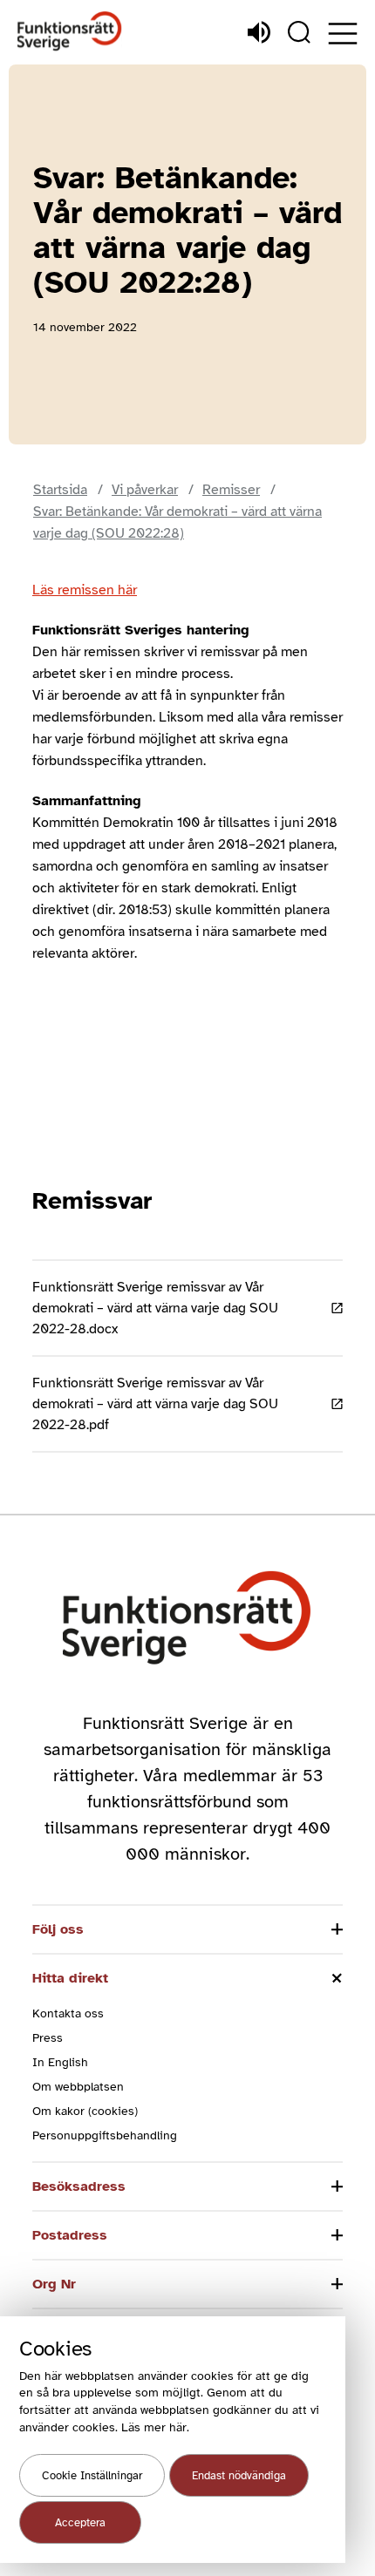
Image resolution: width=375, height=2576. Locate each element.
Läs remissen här (85, 590)
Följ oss (58, 1929)
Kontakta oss (68, 2013)
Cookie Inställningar (92, 2476)
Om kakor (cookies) (85, 2111)
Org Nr (54, 2284)
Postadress (70, 2235)
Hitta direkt (70, 1978)
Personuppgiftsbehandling (105, 2135)
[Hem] (70, 32)
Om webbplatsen (78, 2087)
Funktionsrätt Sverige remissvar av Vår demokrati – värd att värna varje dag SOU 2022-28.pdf (155, 1404)
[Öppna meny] (343, 34)
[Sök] (299, 32)
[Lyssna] (259, 32)
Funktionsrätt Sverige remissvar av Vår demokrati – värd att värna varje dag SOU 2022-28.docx (155, 1308)
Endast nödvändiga (239, 2476)
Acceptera (80, 2523)
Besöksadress (79, 2186)
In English (60, 2062)
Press (48, 2038)
